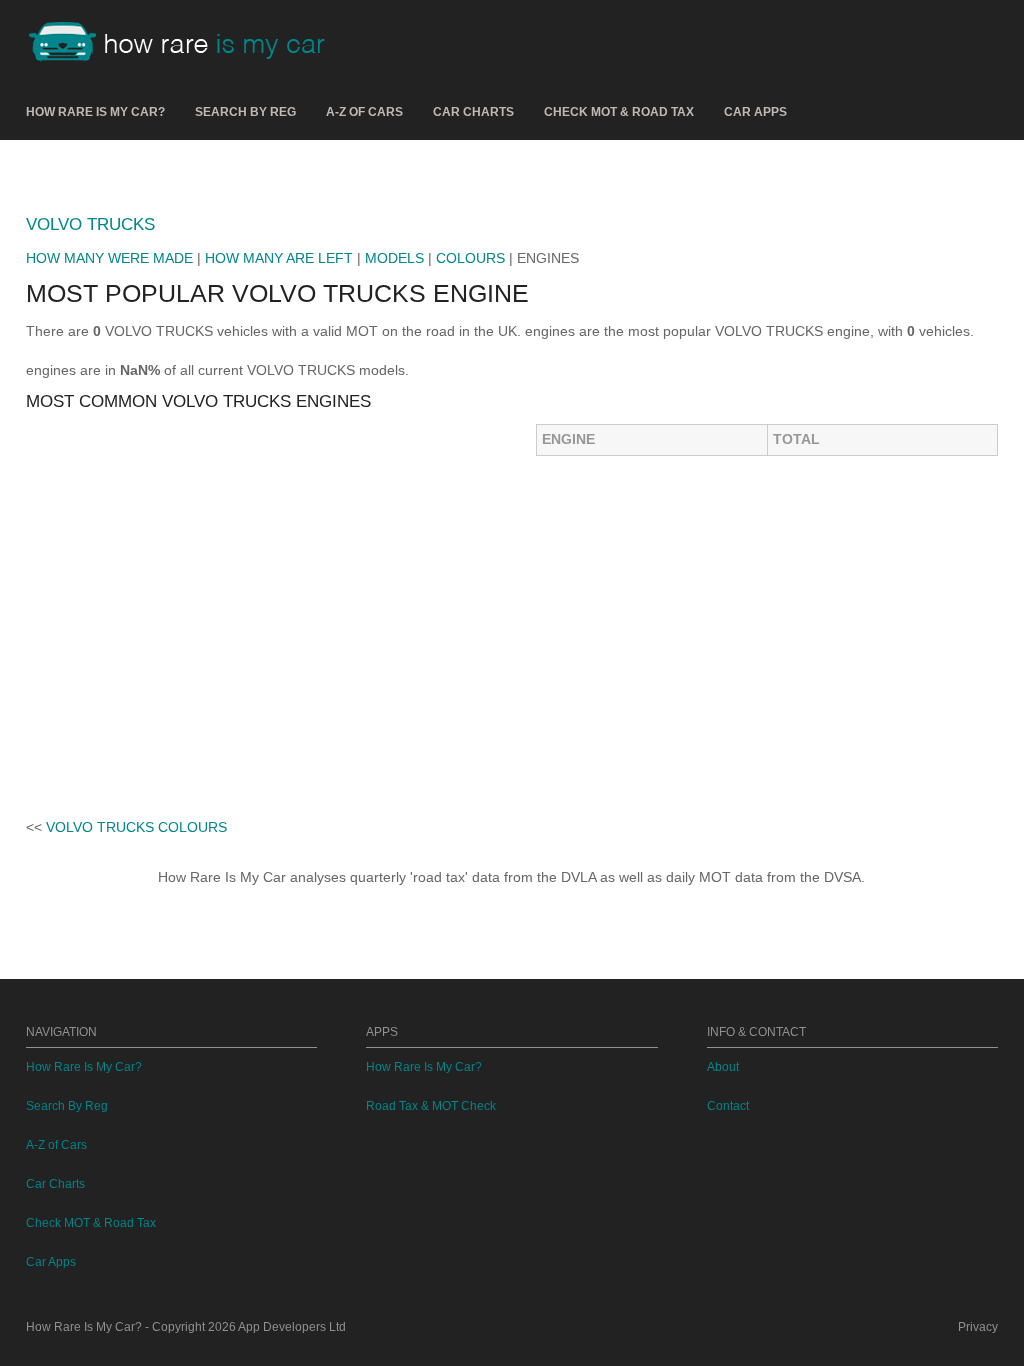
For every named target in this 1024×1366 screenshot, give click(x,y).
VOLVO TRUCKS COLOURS (136, 827)
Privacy (978, 1327)
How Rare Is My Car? (95, 112)
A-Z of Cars (364, 112)
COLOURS (470, 258)
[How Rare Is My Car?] (186, 44)
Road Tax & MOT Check (431, 1106)
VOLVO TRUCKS (90, 224)
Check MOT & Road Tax (619, 112)
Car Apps (755, 112)
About (723, 1067)
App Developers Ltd (292, 1327)
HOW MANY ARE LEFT (279, 258)
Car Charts (473, 112)
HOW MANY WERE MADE (109, 258)
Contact (728, 1106)
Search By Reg (245, 112)
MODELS (394, 258)
